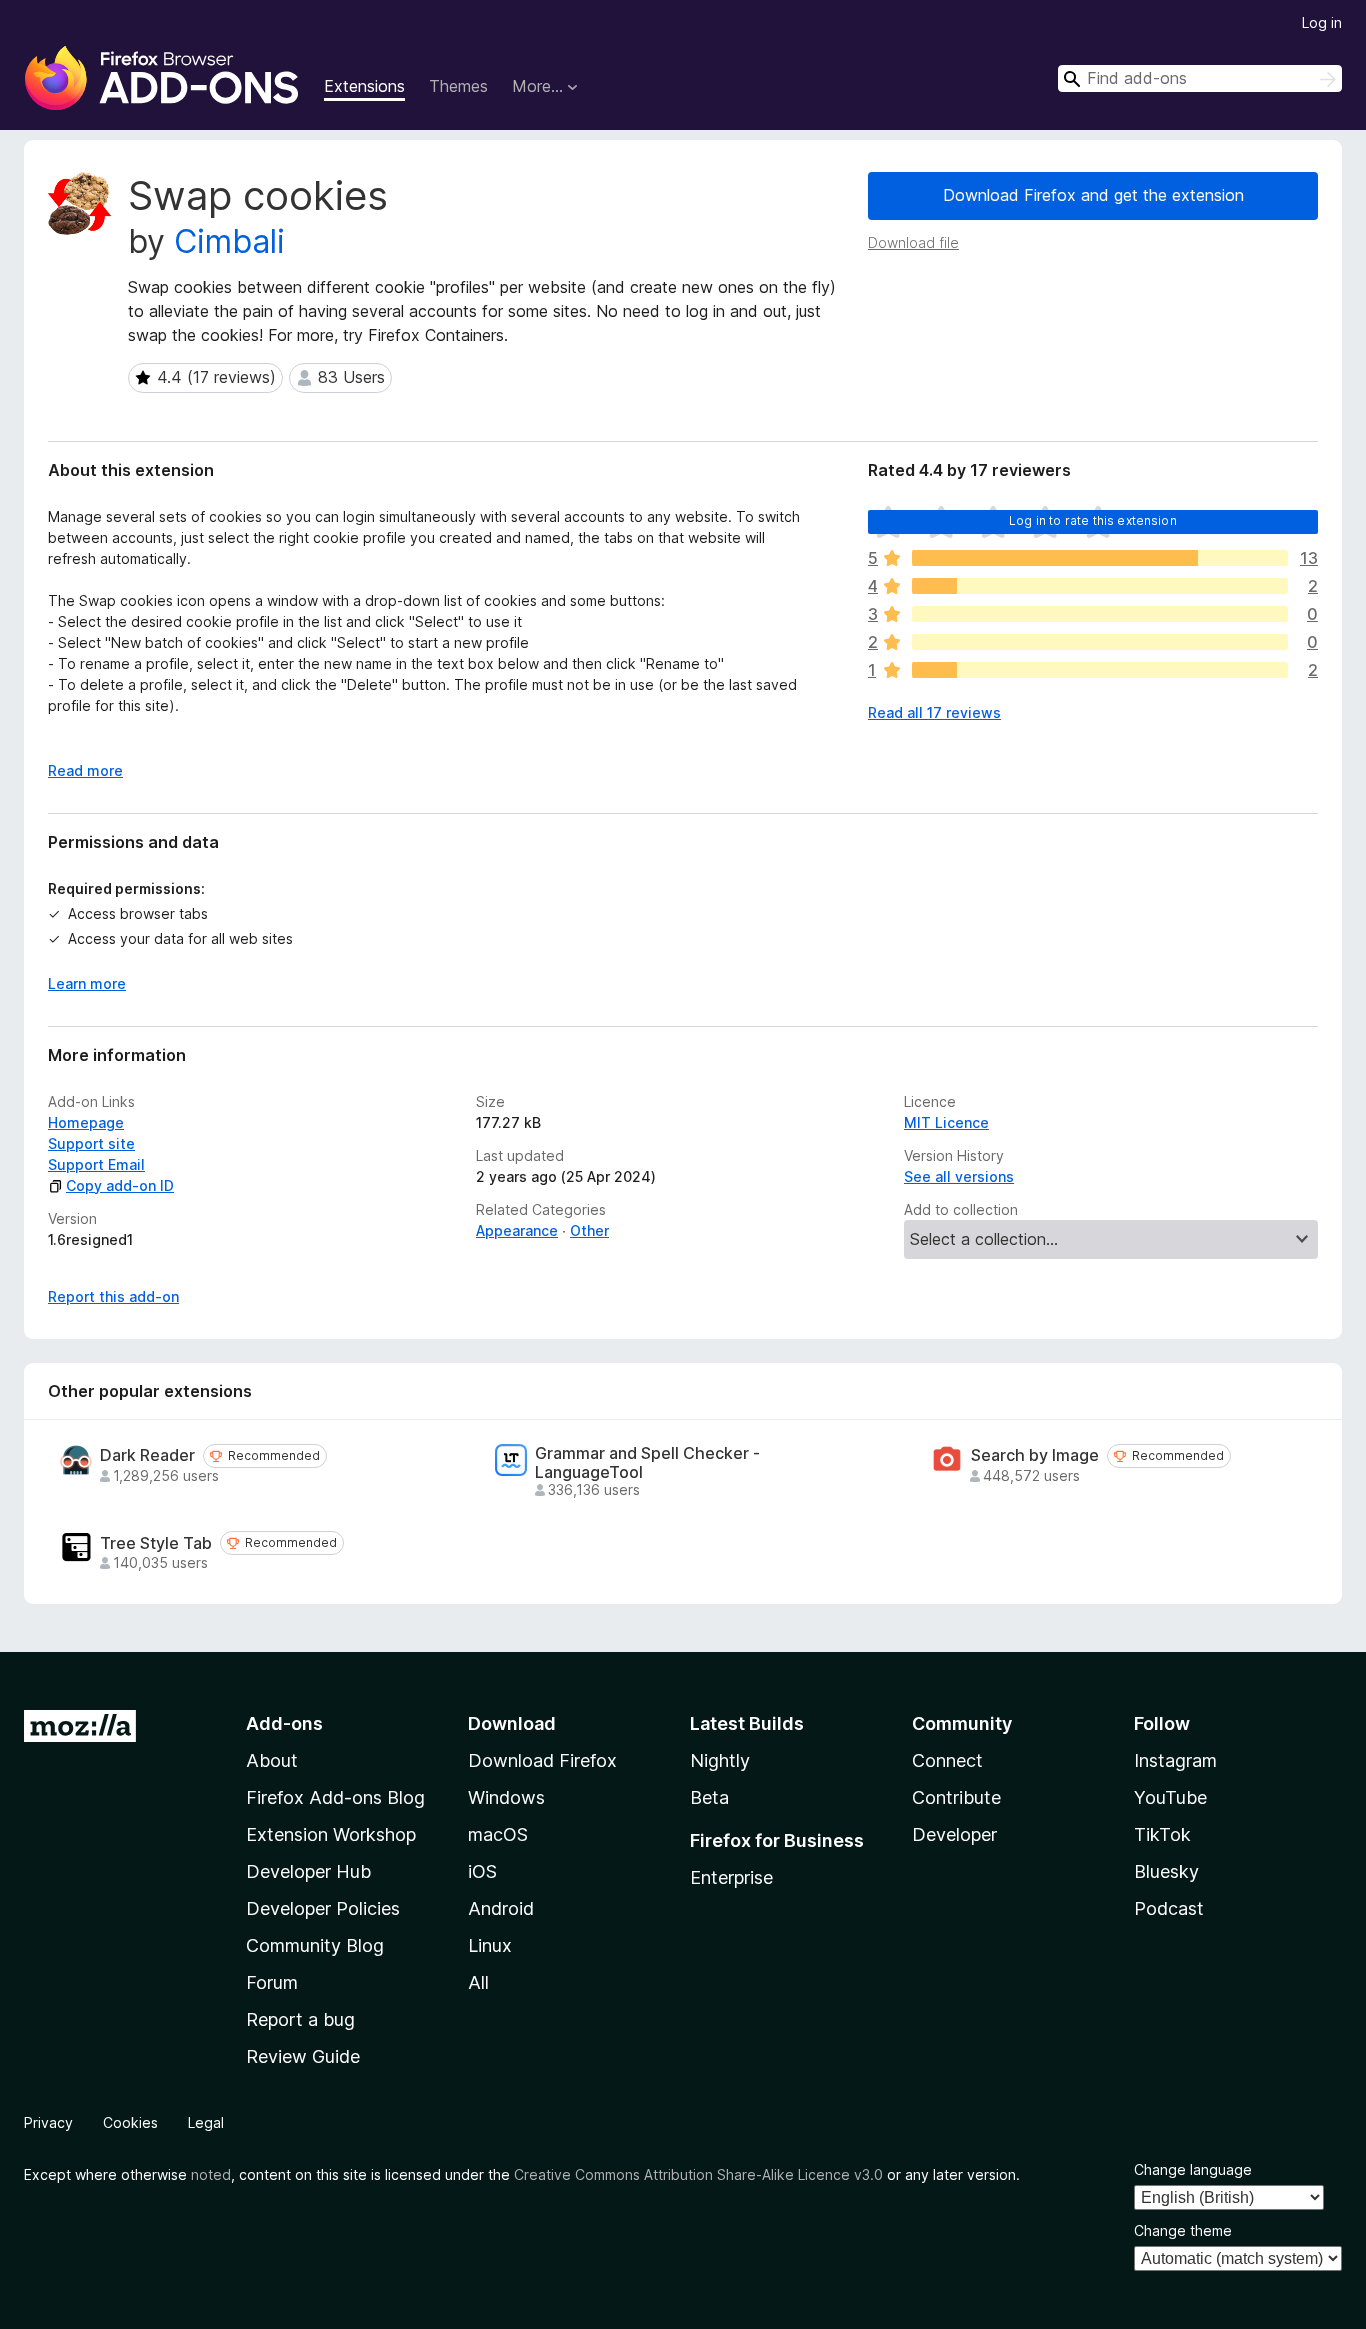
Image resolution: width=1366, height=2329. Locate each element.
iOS (482, 1871)
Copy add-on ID (120, 1185)
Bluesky (1166, 1871)
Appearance (517, 1230)
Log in (1322, 22)
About (272, 1760)
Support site (91, 1143)
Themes (458, 86)
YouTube (1170, 1797)
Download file (913, 242)
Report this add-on (113, 1296)
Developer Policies (323, 1908)
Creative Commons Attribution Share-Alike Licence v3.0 (698, 2174)
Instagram (1175, 1760)
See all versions (959, 1176)
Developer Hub (308, 1871)
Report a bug (300, 2019)
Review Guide (303, 2056)
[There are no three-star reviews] (1100, 614)
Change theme (1183, 2230)
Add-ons (284, 1723)
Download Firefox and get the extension (1093, 195)
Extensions (364, 86)
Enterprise (731, 1877)
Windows (506, 1797)
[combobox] (1200, 78)
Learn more (87, 983)
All (478, 1982)
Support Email (96, 1164)
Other (589, 1230)
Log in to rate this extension (1093, 520)
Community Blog (315, 1945)
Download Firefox (542, 1760)
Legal (206, 2122)
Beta (709, 1797)
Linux (490, 1945)
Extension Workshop (331, 1834)
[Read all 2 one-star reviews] (1100, 670)
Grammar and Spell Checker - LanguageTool (647, 1463)
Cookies (130, 2122)
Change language (1193, 2169)
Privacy (48, 2122)
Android (501, 1908)
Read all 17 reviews (934, 712)
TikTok (1162, 1834)
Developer (954, 1834)
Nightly (720, 1760)
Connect (947, 1760)
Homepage (86, 1122)
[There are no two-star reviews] (1100, 642)
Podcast (1169, 1908)
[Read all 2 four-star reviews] (1100, 586)
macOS (498, 1834)
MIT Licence (946, 1122)
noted (211, 2174)
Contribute (956, 1797)
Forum (272, 1982)
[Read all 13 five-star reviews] (1100, 558)
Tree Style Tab (156, 1543)
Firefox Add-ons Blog (335, 1797)
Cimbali (229, 241)
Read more (85, 770)
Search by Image (1035, 1455)
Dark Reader (147, 1455)
